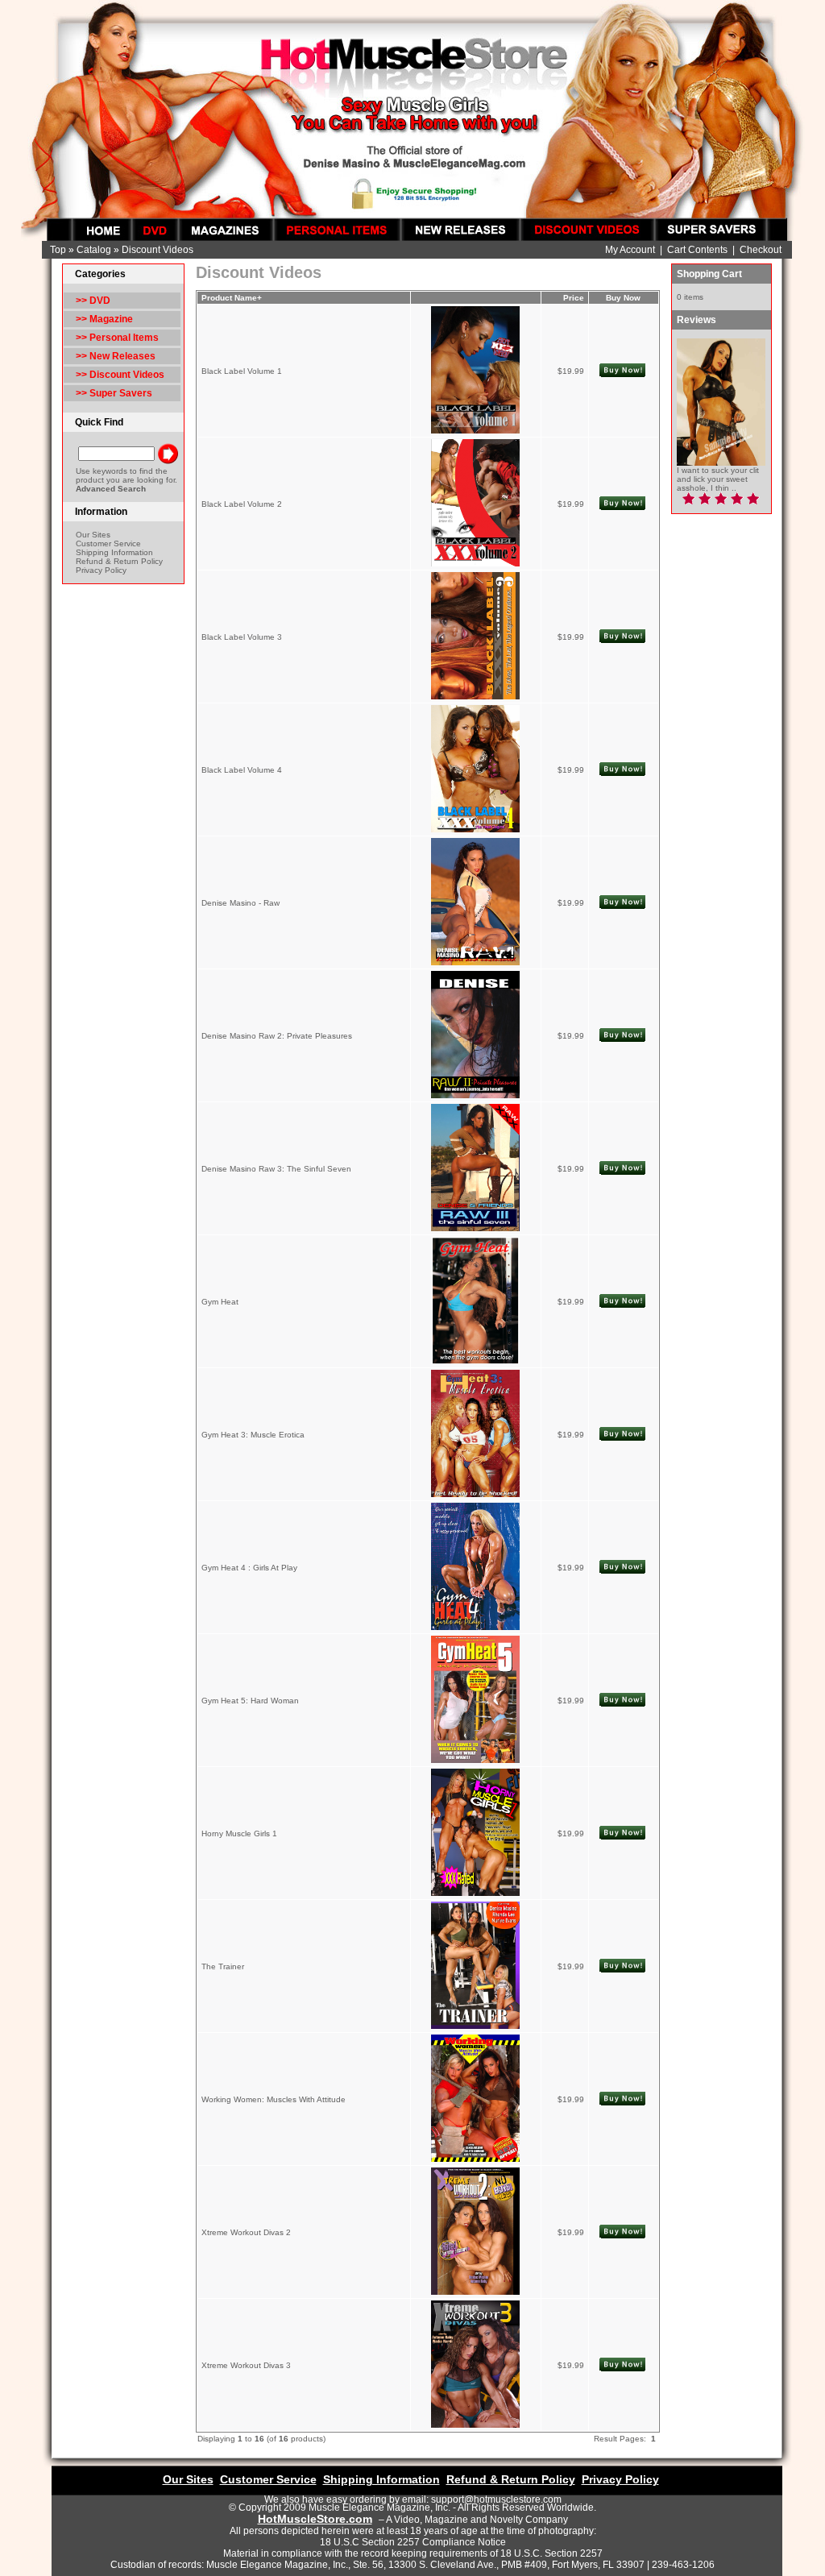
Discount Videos (158, 250)
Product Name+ (232, 298)
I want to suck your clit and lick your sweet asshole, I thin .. (718, 479)
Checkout (761, 250)
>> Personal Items (117, 338)
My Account (630, 250)
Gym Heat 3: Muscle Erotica (253, 1435)
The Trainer (223, 1966)
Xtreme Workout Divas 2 (246, 2232)
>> (120, 375)
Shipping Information (114, 552)
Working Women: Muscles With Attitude (274, 2099)
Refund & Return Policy (119, 561)
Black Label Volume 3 (242, 637)
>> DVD (93, 301)
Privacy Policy (101, 570)
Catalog (94, 250)
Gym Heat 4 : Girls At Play (249, 1568)
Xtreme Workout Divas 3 (246, 2365)
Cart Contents (697, 250)
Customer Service (108, 543)
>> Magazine (104, 319)
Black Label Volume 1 (242, 371)
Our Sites (93, 535)
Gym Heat (220, 1302)
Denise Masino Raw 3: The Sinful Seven (276, 1169)
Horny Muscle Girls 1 (239, 1833)
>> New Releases (116, 356)
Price (574, 298)
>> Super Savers (114, 393)
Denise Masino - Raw (240, 903)
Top (58, 250)
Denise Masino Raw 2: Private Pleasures (277, 1036)
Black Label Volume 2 (242, 504)
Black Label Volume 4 (242, 770)
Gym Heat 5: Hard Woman (250, 1701)
